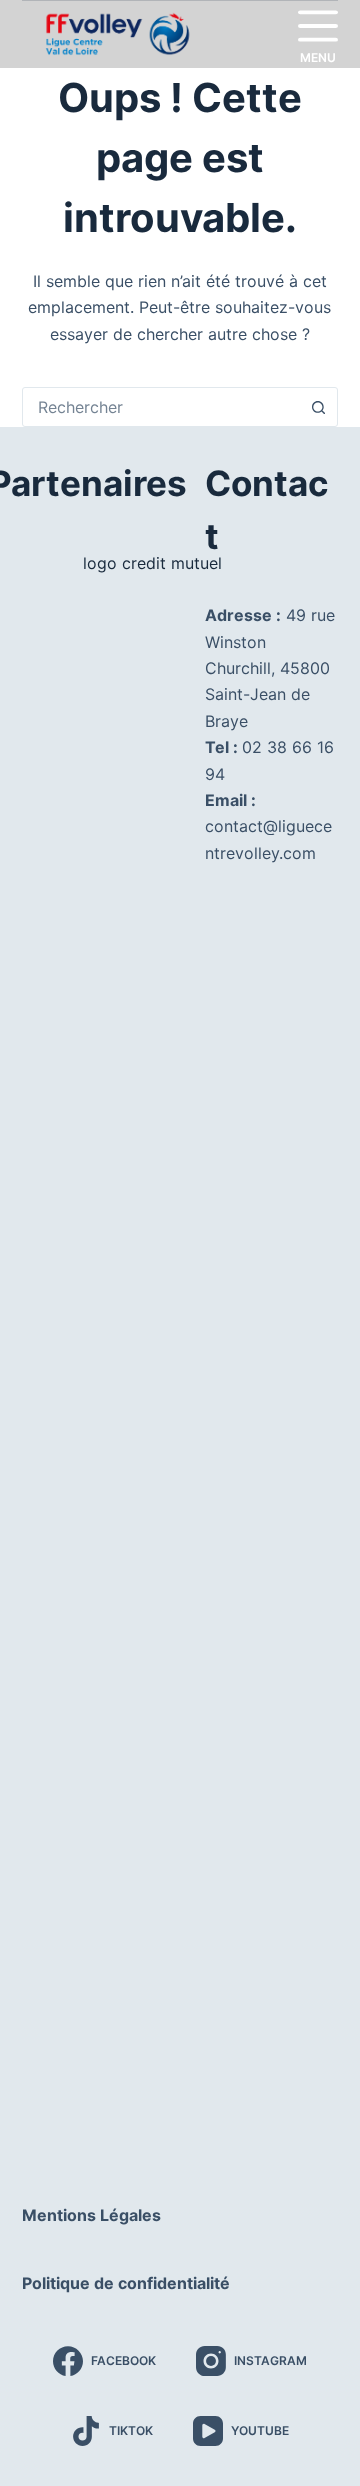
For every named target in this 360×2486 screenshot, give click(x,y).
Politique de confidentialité (126, 2283)
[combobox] (161, 407)
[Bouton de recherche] (318, 407)
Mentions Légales (91, 2215)
